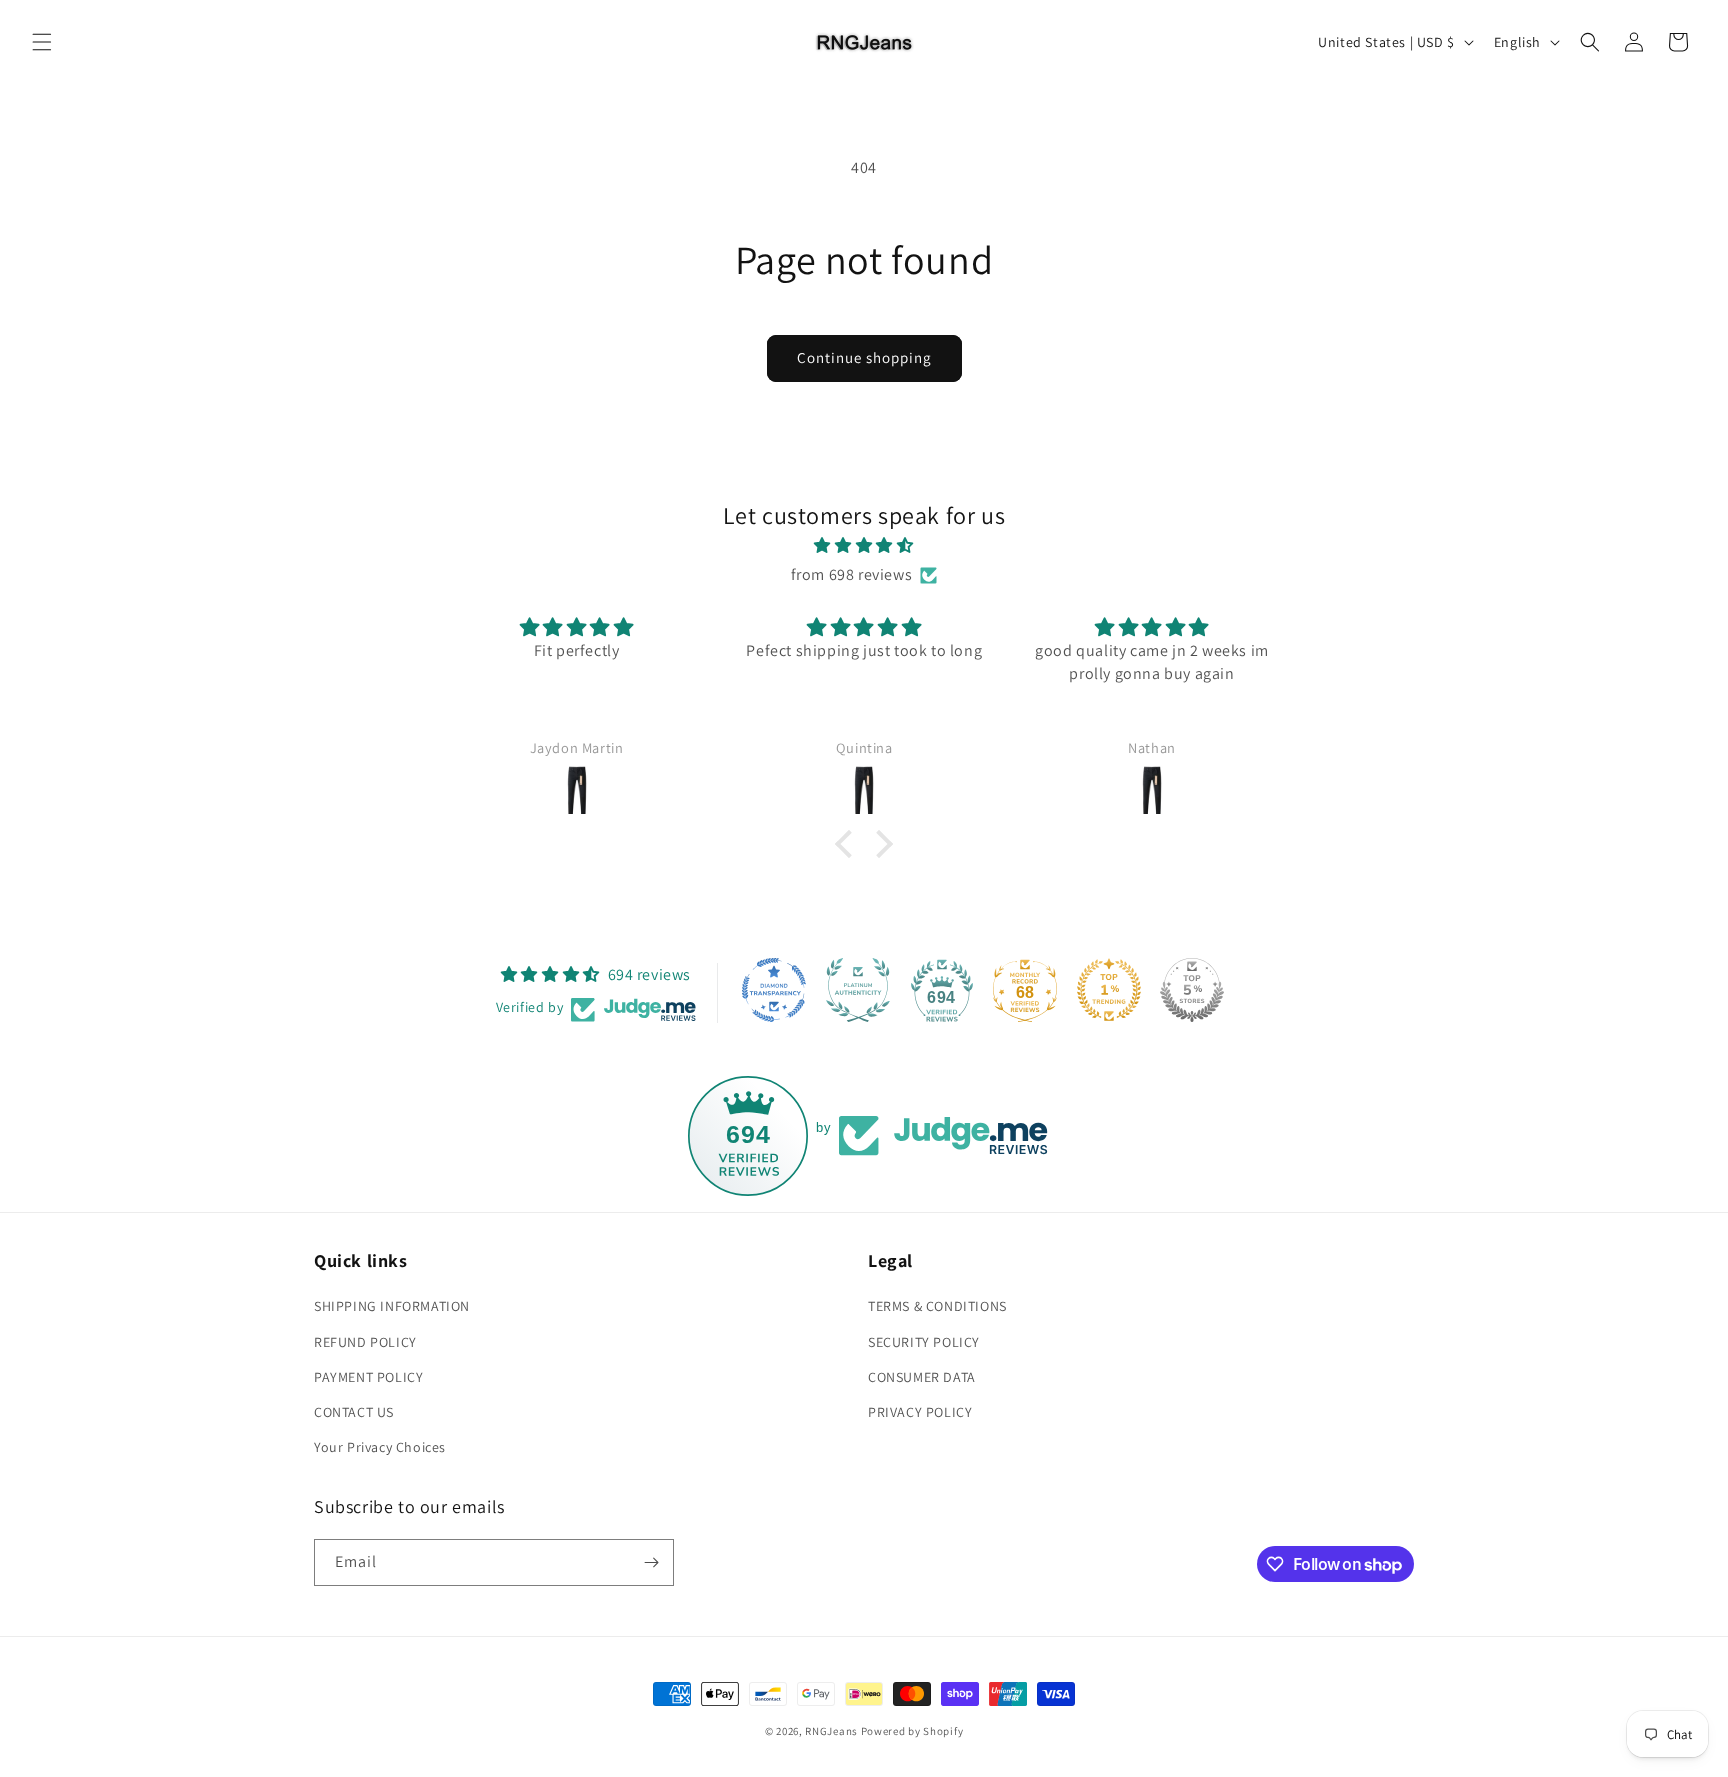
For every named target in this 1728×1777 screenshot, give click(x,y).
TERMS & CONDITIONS (937, 1306)
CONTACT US (354, 1412)
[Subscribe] (651, 1562)
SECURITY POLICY (924, 1342)
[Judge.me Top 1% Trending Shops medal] (1109, 990)
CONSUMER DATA (922, 1377)
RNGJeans (831, 1731)
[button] (42, 42)
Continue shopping (864, 357)
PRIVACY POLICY (920, 1412)
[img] (864, 546)
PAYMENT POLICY (368, 1377)
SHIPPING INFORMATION (392, 1306)
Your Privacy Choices (380, 1447)
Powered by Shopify (912, 1731)
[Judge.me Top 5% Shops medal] (1192, 990)
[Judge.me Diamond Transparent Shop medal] (774, 990)
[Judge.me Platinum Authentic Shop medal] (858, 990)
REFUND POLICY (365, 1342)
